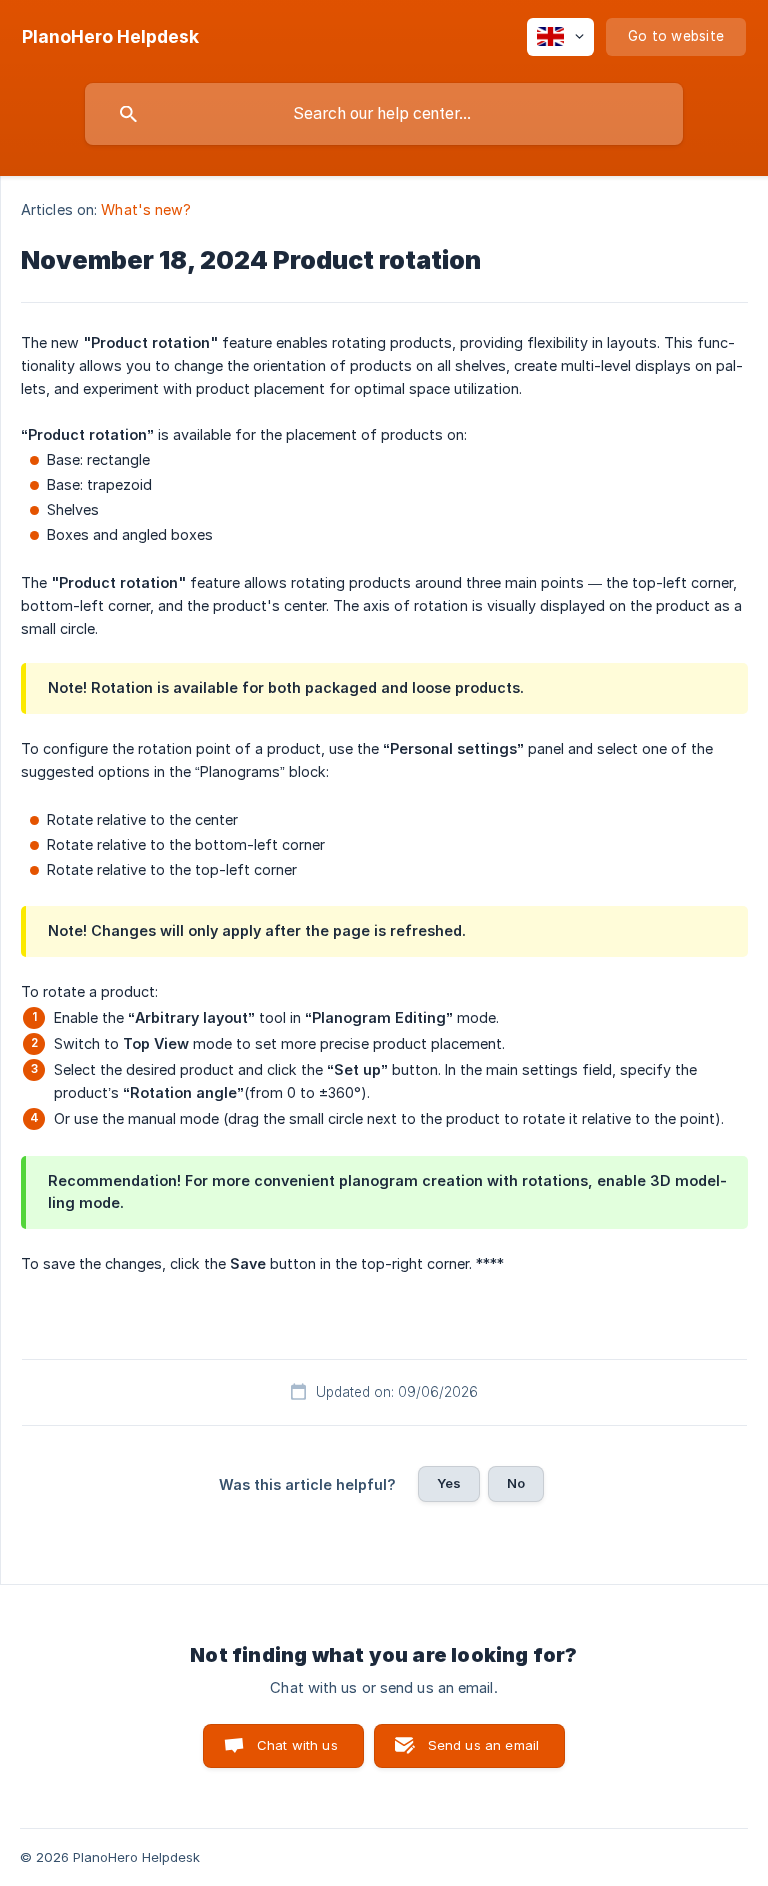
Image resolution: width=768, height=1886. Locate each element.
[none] (110, 37)
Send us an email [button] (483, 1745)
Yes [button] (449, 1483)
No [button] (516, 1483)
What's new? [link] (146, 209)
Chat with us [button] (297, 1745)
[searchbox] (384, 114)
